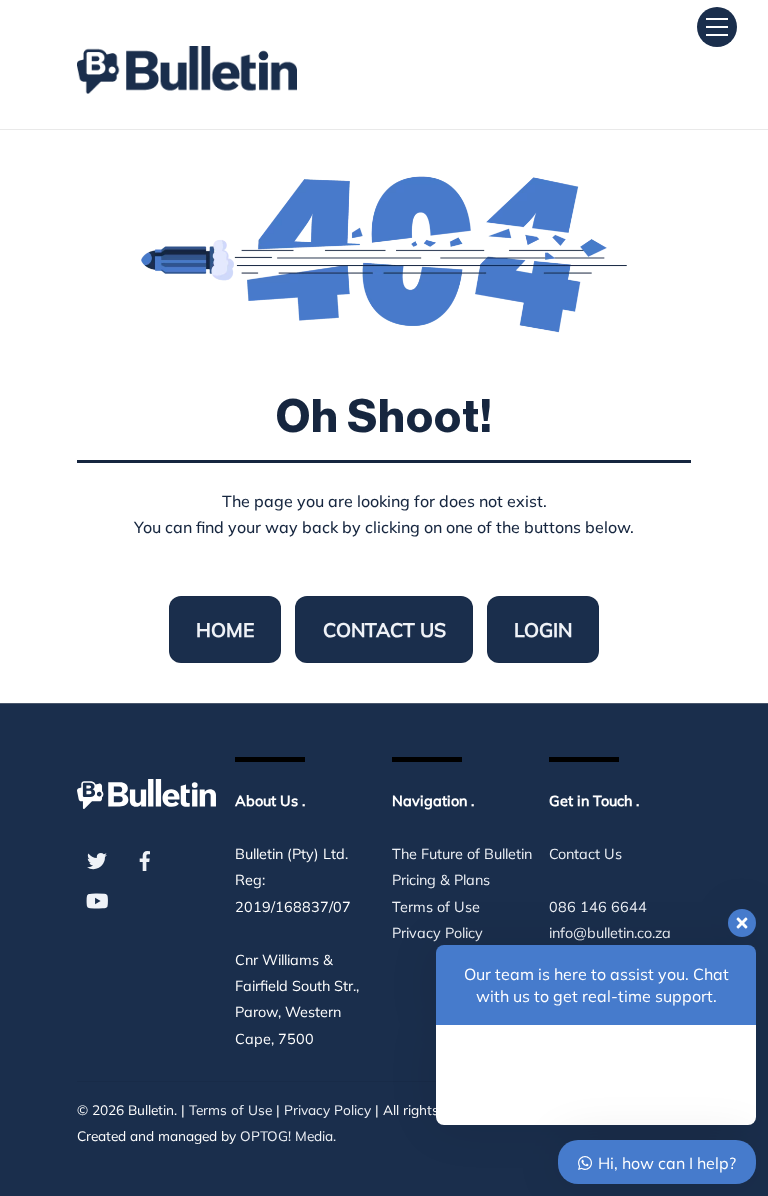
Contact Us (384, 630)
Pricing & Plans (441, 880)
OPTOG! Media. (288, 1135)
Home (225, 630)
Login (543, 630)
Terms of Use (436, 907)
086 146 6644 (598, 907)
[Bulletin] (187, 60)
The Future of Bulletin (462, 854)
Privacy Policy (327, 1109)
